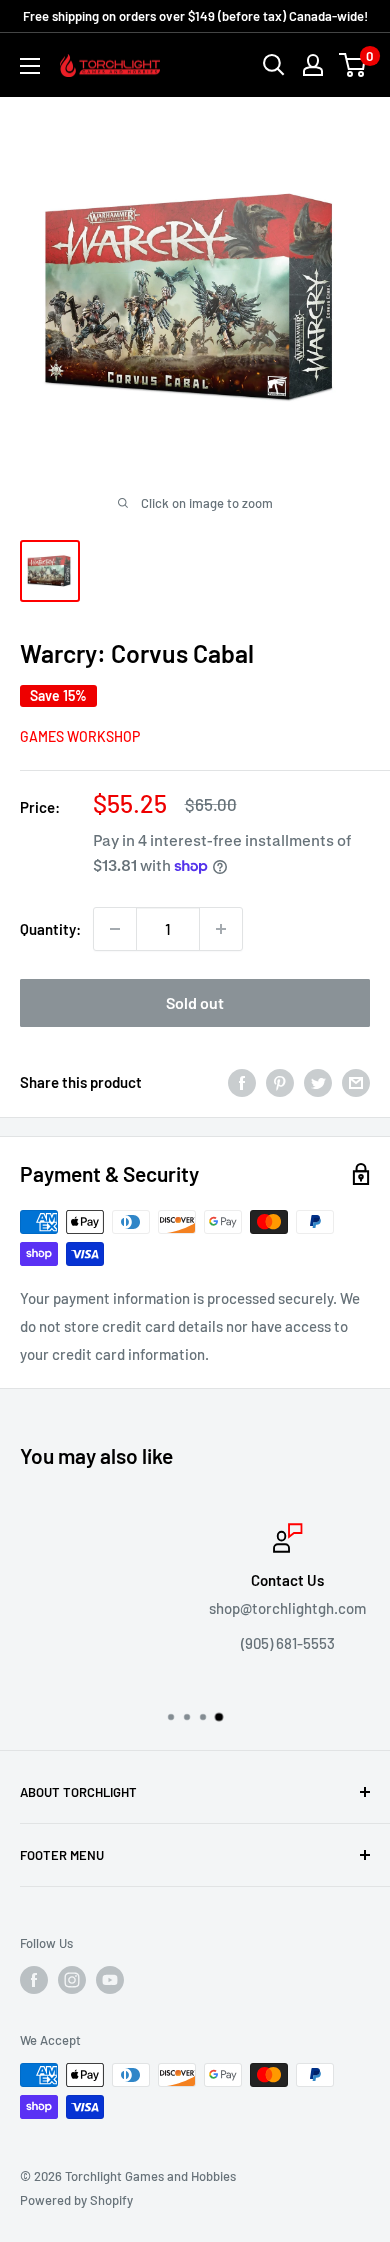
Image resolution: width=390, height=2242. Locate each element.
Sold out (195, 1002)
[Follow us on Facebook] (34, 1980)
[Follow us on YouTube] (110, 1980)
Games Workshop (80, 736)
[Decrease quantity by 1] (115, 929)
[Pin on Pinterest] (280, 1082)
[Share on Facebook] (242, 1082)
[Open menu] (30, 66)
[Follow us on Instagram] (72, 1980)
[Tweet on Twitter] (318, 1082)
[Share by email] (356, 1082)
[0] (353, 65)
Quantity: (50, 929)
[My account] (313, 65)
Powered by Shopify (76, 2200)
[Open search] (274, 65)
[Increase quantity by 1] (221, 929)
